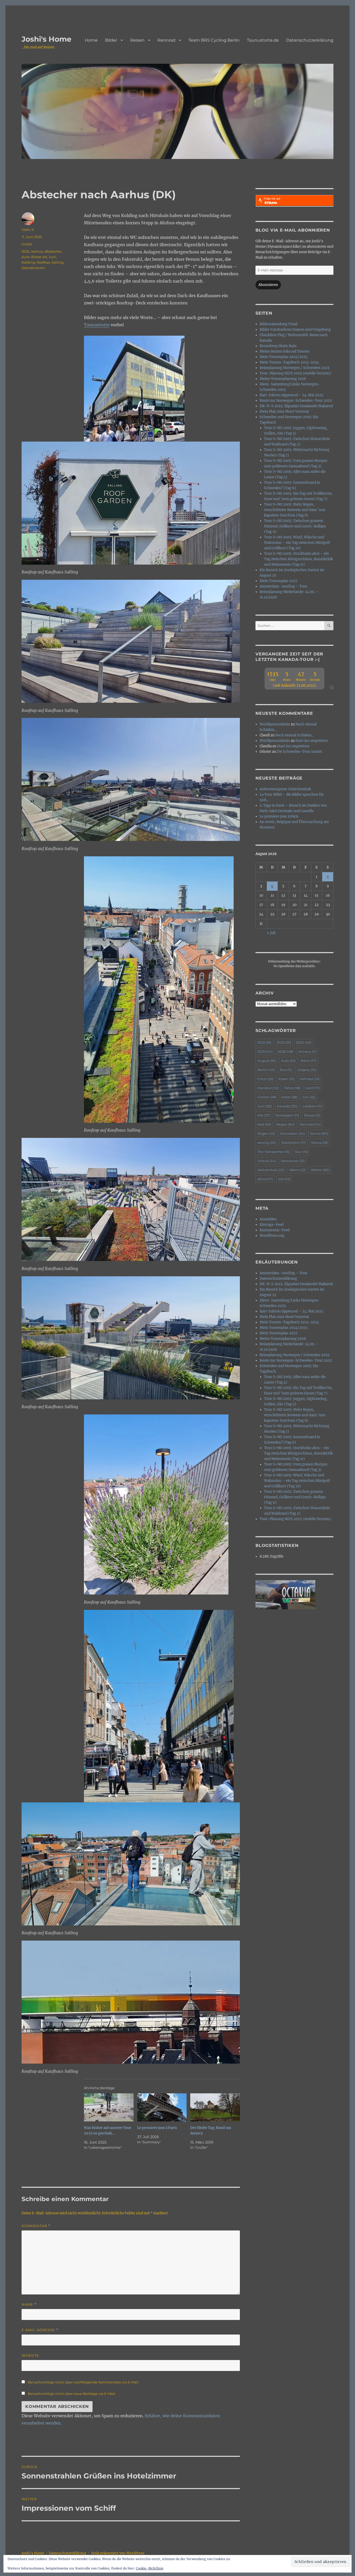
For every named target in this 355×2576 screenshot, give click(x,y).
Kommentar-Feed (275, 1230)
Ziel (284, 1179)
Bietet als (39, 257)
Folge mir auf (272, 199)
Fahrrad (310, 1079)
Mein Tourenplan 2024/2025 (284, 357)
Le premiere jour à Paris (157, 2128)
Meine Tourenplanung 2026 (283, 379)
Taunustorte (97, 325)
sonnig (267, 1143)
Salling (57, 262)
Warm (297, 1170)
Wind (265, 1179)
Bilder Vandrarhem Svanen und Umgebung (295, 330)
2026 (285, 1051)
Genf (313, 1088)
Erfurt (265, 1079)
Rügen (266, 1133)
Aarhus (37, 251)
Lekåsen (312, 1106)
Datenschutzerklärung (310, 40)
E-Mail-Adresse (40, 2330)
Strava (319, 1143)
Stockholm (294, 1143)
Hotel (289, 1097)
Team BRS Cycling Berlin (214, 40)
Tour (301, 1152)
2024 (304, 1042)
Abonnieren (268, 285)
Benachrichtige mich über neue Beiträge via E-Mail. (72, 2394)
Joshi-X (28, 229)
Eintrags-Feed (272, 1225)
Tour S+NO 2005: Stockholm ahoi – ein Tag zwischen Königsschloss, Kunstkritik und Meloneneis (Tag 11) (298, 559)
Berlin (266, 1070)
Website (30, 2355)
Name (29, 2304)
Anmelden (268, 1219)
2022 (264, 1042)
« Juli (271, 933)
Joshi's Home (47, 39)
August (267, 1061)
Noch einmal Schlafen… (295, 735)
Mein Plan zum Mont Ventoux (284, 412)
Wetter (320, 1170)
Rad (264, 1124)
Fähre (292, 1088)
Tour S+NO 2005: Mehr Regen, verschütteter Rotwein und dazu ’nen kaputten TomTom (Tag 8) (295, 510)
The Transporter (273, 1152)
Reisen (137, 40)
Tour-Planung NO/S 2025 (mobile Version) (295, 373)
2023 (284, 1042)
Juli (309, 1097)
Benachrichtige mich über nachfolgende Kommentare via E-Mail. (84, 2382)
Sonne (319, 1133)
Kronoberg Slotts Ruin (278, 346)
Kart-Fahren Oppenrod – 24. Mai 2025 (291, 395)
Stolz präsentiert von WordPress (118, 2553)
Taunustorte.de (263, 40)
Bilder (111, 40)
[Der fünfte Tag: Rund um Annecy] (215, 2108)
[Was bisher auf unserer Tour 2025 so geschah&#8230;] (109, 2108)
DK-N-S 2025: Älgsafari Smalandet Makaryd (296, 406)
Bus (286, 1070)
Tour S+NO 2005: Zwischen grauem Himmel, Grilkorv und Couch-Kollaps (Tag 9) (295, 526)
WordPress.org (272, 1236)
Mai (264, 1115)
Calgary (307, 1070)
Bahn (308, 1061)
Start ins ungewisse (312, 741)
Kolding (28, 262)
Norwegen (287, 1115)
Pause (312, 1115)
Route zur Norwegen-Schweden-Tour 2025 (296, 401)
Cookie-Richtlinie (150, 2568)
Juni (52, 257)
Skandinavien (33, 268)
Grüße (27, 244)
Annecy (307, 1051)
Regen (285, 1124)
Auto (26, 257)
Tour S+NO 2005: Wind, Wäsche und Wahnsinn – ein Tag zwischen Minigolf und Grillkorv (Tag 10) (297, 543)
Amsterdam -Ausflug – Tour (284, 586)
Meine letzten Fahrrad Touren (284, 351)
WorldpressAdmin (275, 724)
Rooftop (43, 262)
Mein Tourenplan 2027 (279, 581)
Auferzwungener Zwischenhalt (285, 789)
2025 (25, 251)
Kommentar (36, 2226)
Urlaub (266, 1161)
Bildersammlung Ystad (278, 324)
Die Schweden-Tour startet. (300, 752)
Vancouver (293, 1161)
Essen (287, 1079)
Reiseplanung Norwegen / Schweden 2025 (295, 368)
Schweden (292, 1133)
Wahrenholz (271, 1170)
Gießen (267, 1097)
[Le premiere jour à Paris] (162, 2108)
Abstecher (53, 251)
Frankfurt (268, 1088)
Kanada (287, 1106)
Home (91, 40)
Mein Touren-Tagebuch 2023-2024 (289, 362)
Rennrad (166, 40)
